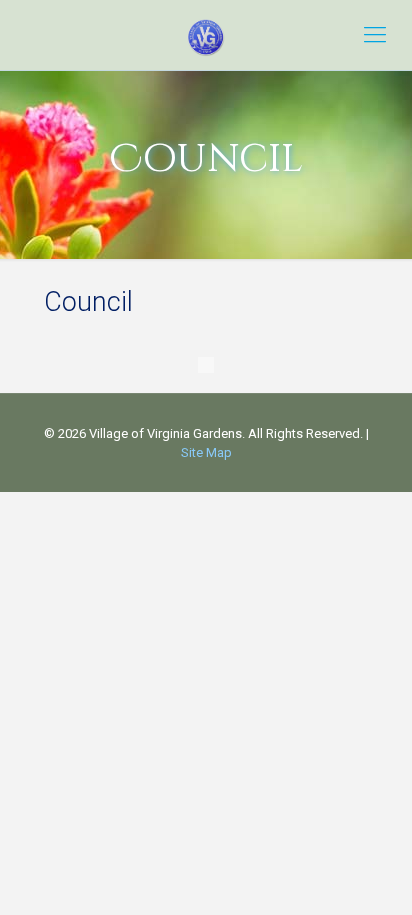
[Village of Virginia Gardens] (206, 35)
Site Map (206, 452)
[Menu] (375, 35)
